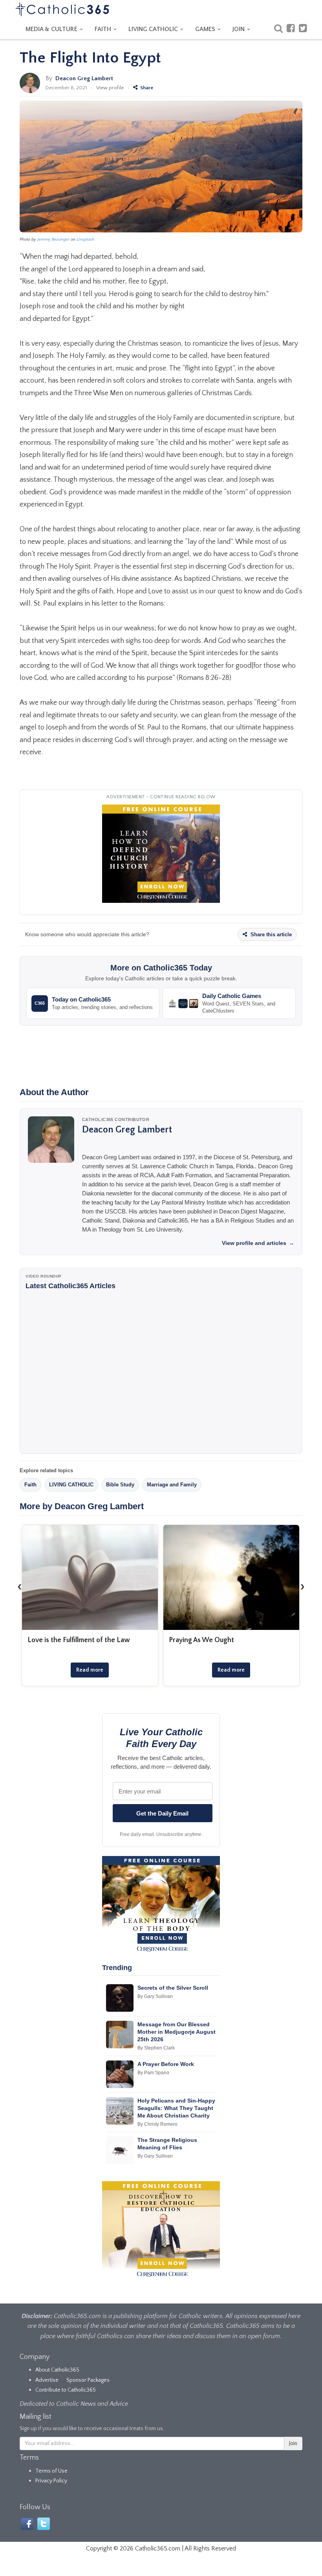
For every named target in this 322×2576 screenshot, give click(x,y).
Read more (90, 1670)
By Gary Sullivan (155, 1996)
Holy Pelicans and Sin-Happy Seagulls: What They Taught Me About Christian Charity (176, 2108)
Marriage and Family (172, 1485)
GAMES (206, 29)
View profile (110, 88)
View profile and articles (258, 1243)
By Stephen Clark (156, 2048)
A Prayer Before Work (166, 2064)
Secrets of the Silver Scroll (173, 1988)
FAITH (104, 29)
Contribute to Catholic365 (66, 2390)
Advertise (47, 2380)
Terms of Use (51, 2471)
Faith (30, 1485)
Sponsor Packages (88, 2380)
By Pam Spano (153, 2073)
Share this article (270, 934)
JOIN (239, 29)
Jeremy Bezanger (53, 239)
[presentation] (20, 1586)
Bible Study (120, 1485)
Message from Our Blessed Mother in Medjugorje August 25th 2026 (177, 2032)
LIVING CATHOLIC (154, 29)
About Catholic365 (57, 2370)
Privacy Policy (51, 2481)
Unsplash (85, 239)
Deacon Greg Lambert (84, 78)
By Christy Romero (157, 2124)
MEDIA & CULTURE (52, 29)
